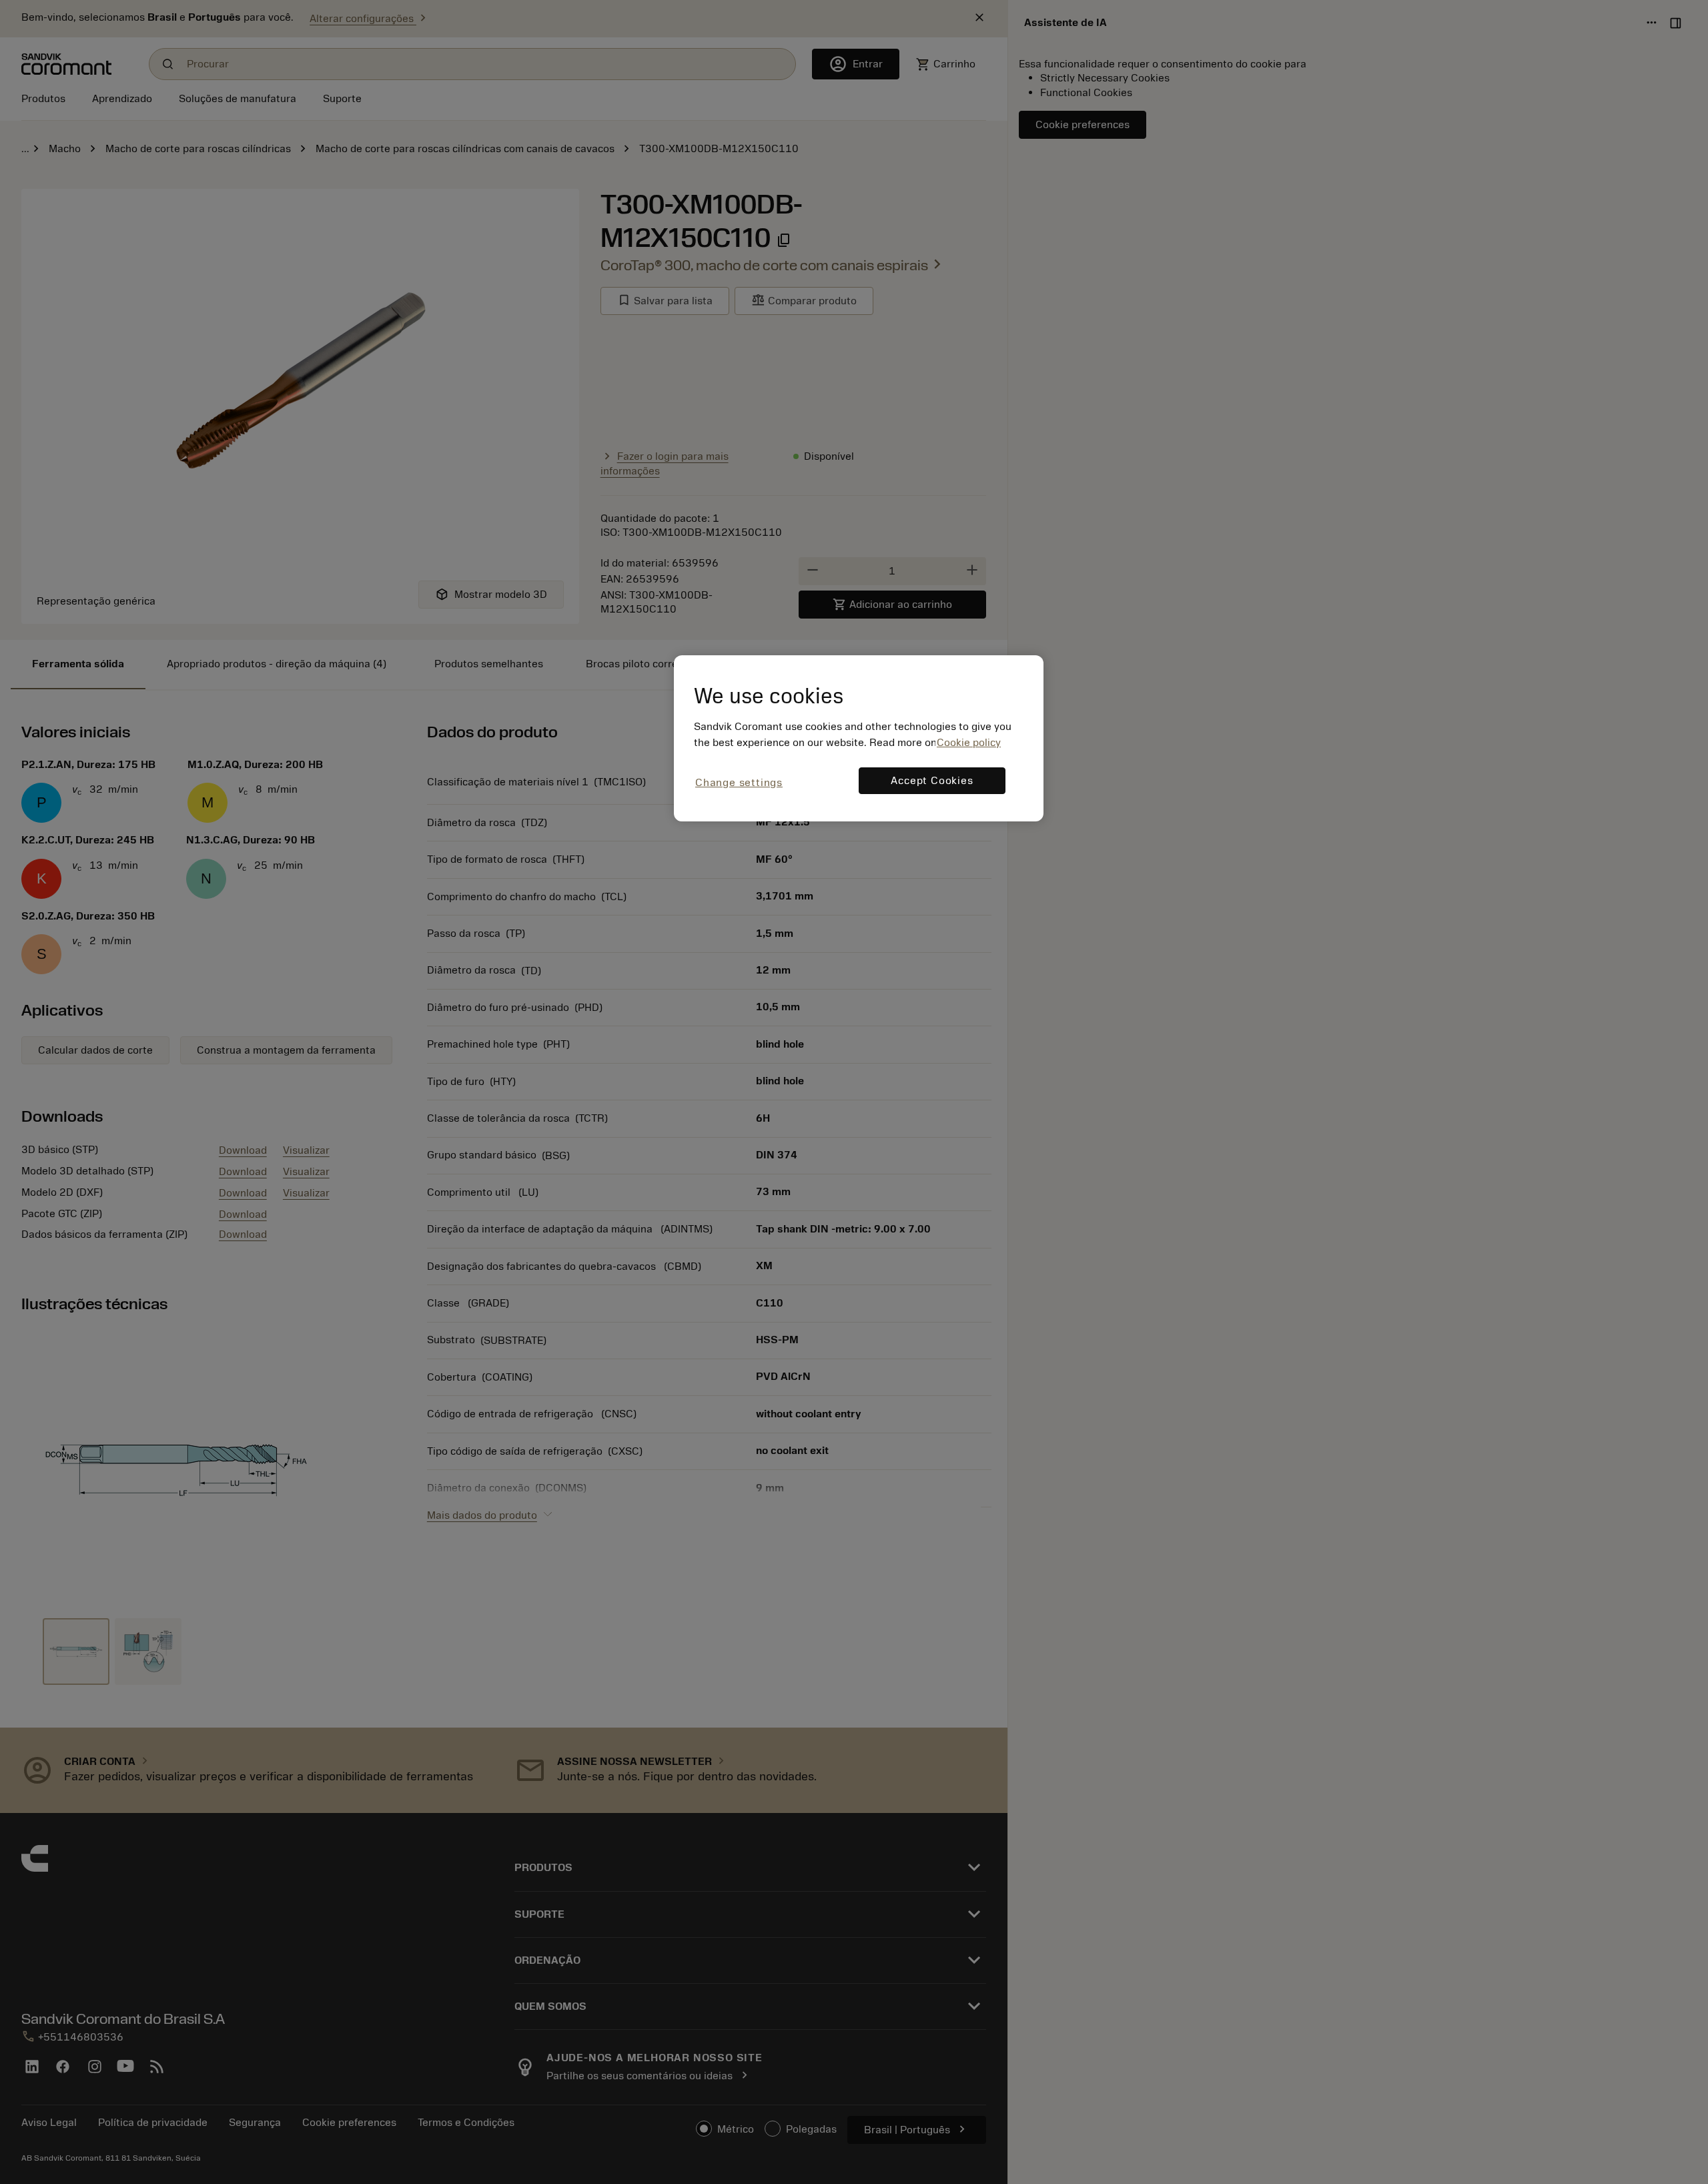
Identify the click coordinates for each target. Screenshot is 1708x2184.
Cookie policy (969, 743)
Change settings (739, 783)
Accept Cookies (932, 781)
